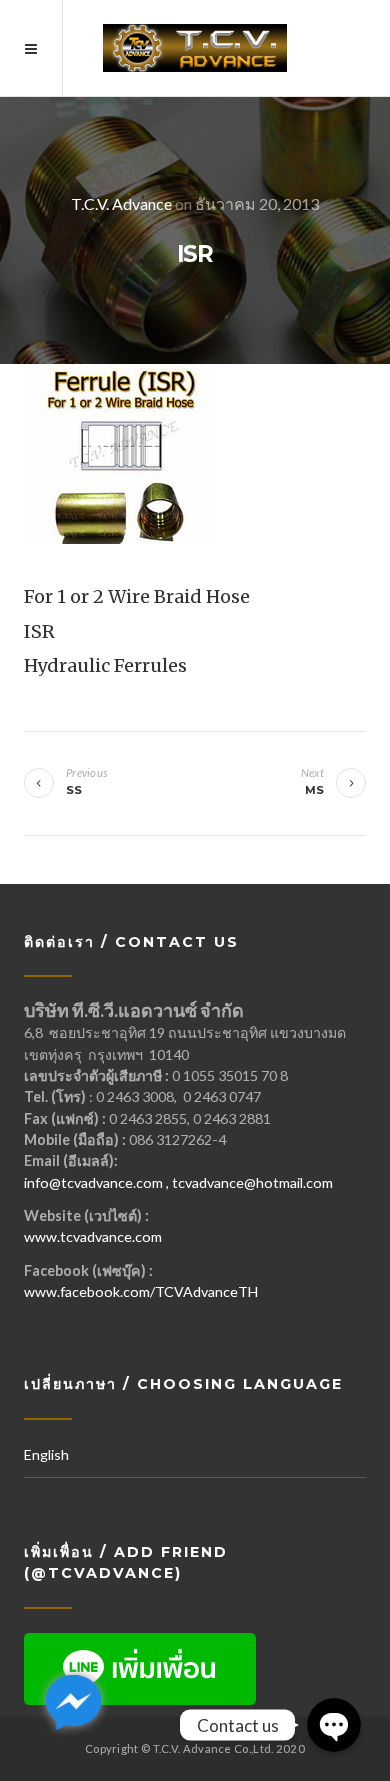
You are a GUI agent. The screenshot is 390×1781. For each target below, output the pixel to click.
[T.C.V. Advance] (195, 48)
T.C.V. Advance (121, 203)
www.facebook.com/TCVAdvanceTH (141, 1291)
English (46, 1454)
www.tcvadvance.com (93, 1236)
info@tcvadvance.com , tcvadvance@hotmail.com (178, 1182)
